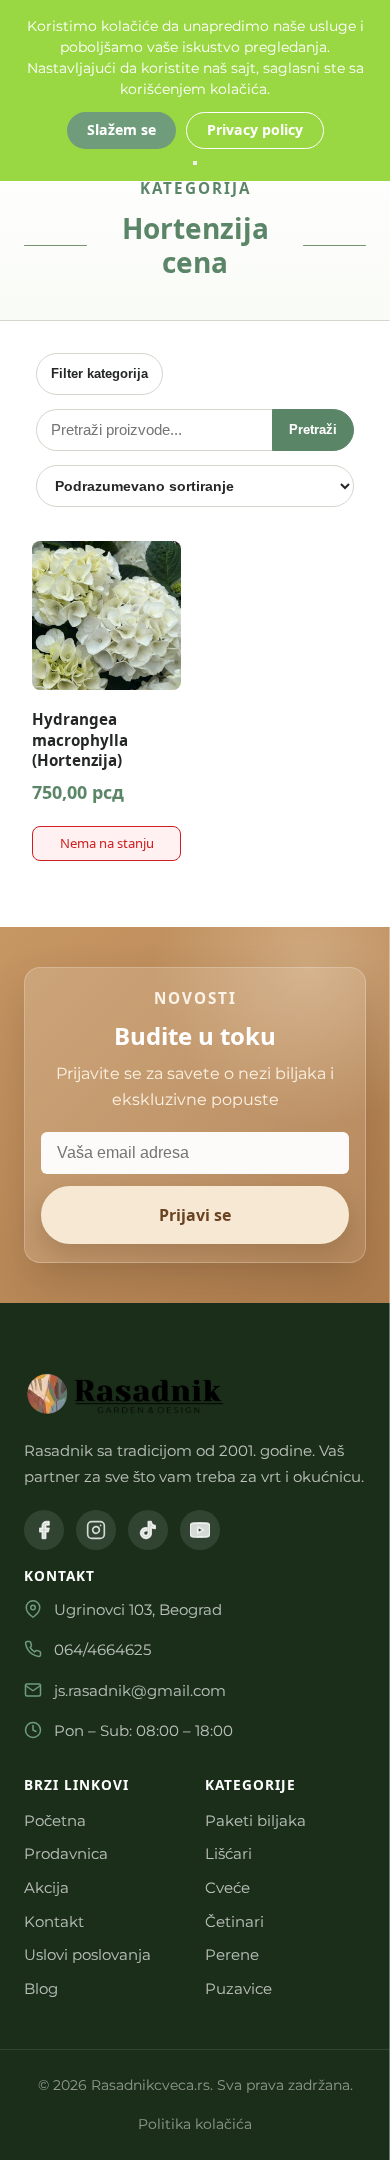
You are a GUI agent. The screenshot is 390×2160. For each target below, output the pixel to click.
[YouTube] (200, 1530)
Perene (232, 1954)
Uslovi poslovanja (87, 1954)
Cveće (227, 1887)
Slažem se (121, 129)
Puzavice (238, 1988)
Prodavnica (66, 1853)
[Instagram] (96, 1530)
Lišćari (228, 1853)
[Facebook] (44, 1530)
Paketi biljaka (255, 1820)
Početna (55, 1820)
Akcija (46, 1887)
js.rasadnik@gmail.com (140, 1690)
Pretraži (313, 429)
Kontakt (54, 1921)
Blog (41, 1988)
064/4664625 (102, 1649)
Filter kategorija (99, 373)
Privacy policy (255, 129)
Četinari (234, 1921)
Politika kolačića (195, 2124)
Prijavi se (195, 1215)
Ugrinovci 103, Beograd (138, 1609)
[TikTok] (148, 1530)
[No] (195, 163)
